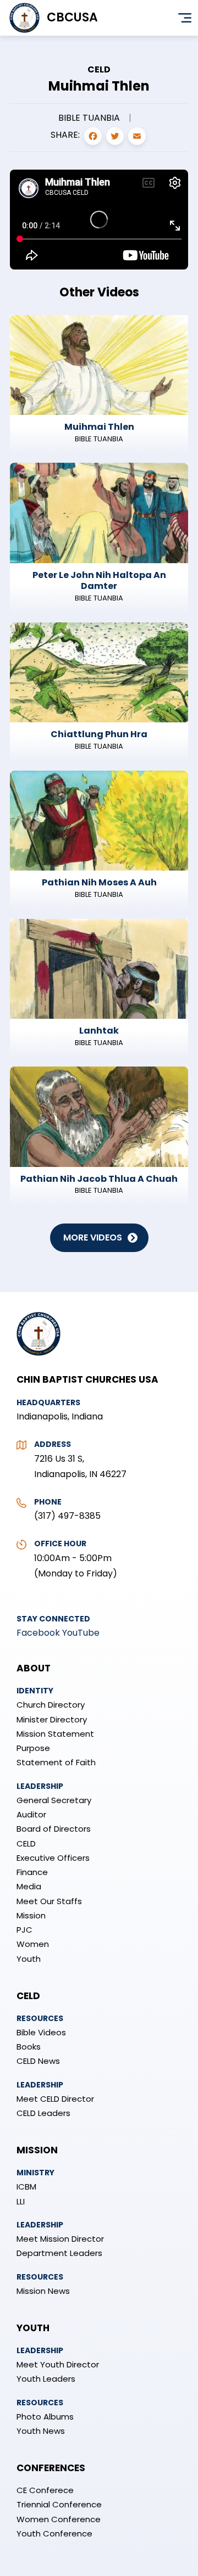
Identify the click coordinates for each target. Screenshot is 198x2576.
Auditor (31, 1814)
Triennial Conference (59, 2504)
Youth (29, 1959)
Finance (32, 1872)
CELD (26, 1843)
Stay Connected (53, 1619)
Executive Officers (53, 1858)
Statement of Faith (56, 1762)
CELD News (38, 2061)
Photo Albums (45, 2417)
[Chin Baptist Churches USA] (38, 1361)
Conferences (51, 2468)
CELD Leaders (43, 2113)
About (34, 1668)
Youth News (41, 2431)
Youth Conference (54, 2533)
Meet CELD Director (55, 2099)
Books (29, 2047)
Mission (31, 1915)
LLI (21, 2201)
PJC (24, 1930)
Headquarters (48, 1402)
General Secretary (54, 1800)
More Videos (93, 1238)
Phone (48, 1502)
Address (53, 1444)
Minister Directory (52, 1719)
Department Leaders (59, 2253)
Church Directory (51, 1705)
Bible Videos (41, 2032)
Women (33, 1944)
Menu (185, 18)
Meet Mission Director (60, 2239)
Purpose (33, 1748)
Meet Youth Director (58, 2364)
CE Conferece (45, 2490)
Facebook (38, 1633)
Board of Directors (54, 1829)
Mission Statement (55, 1734)
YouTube (81, 1633)
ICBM (26, 2187)
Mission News (43, 2291)
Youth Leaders (46, 2379)
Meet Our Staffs (49, 1901)
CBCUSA (72, 17)
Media (29, 1886)
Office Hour (60, 1544)
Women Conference (59, 2519)
